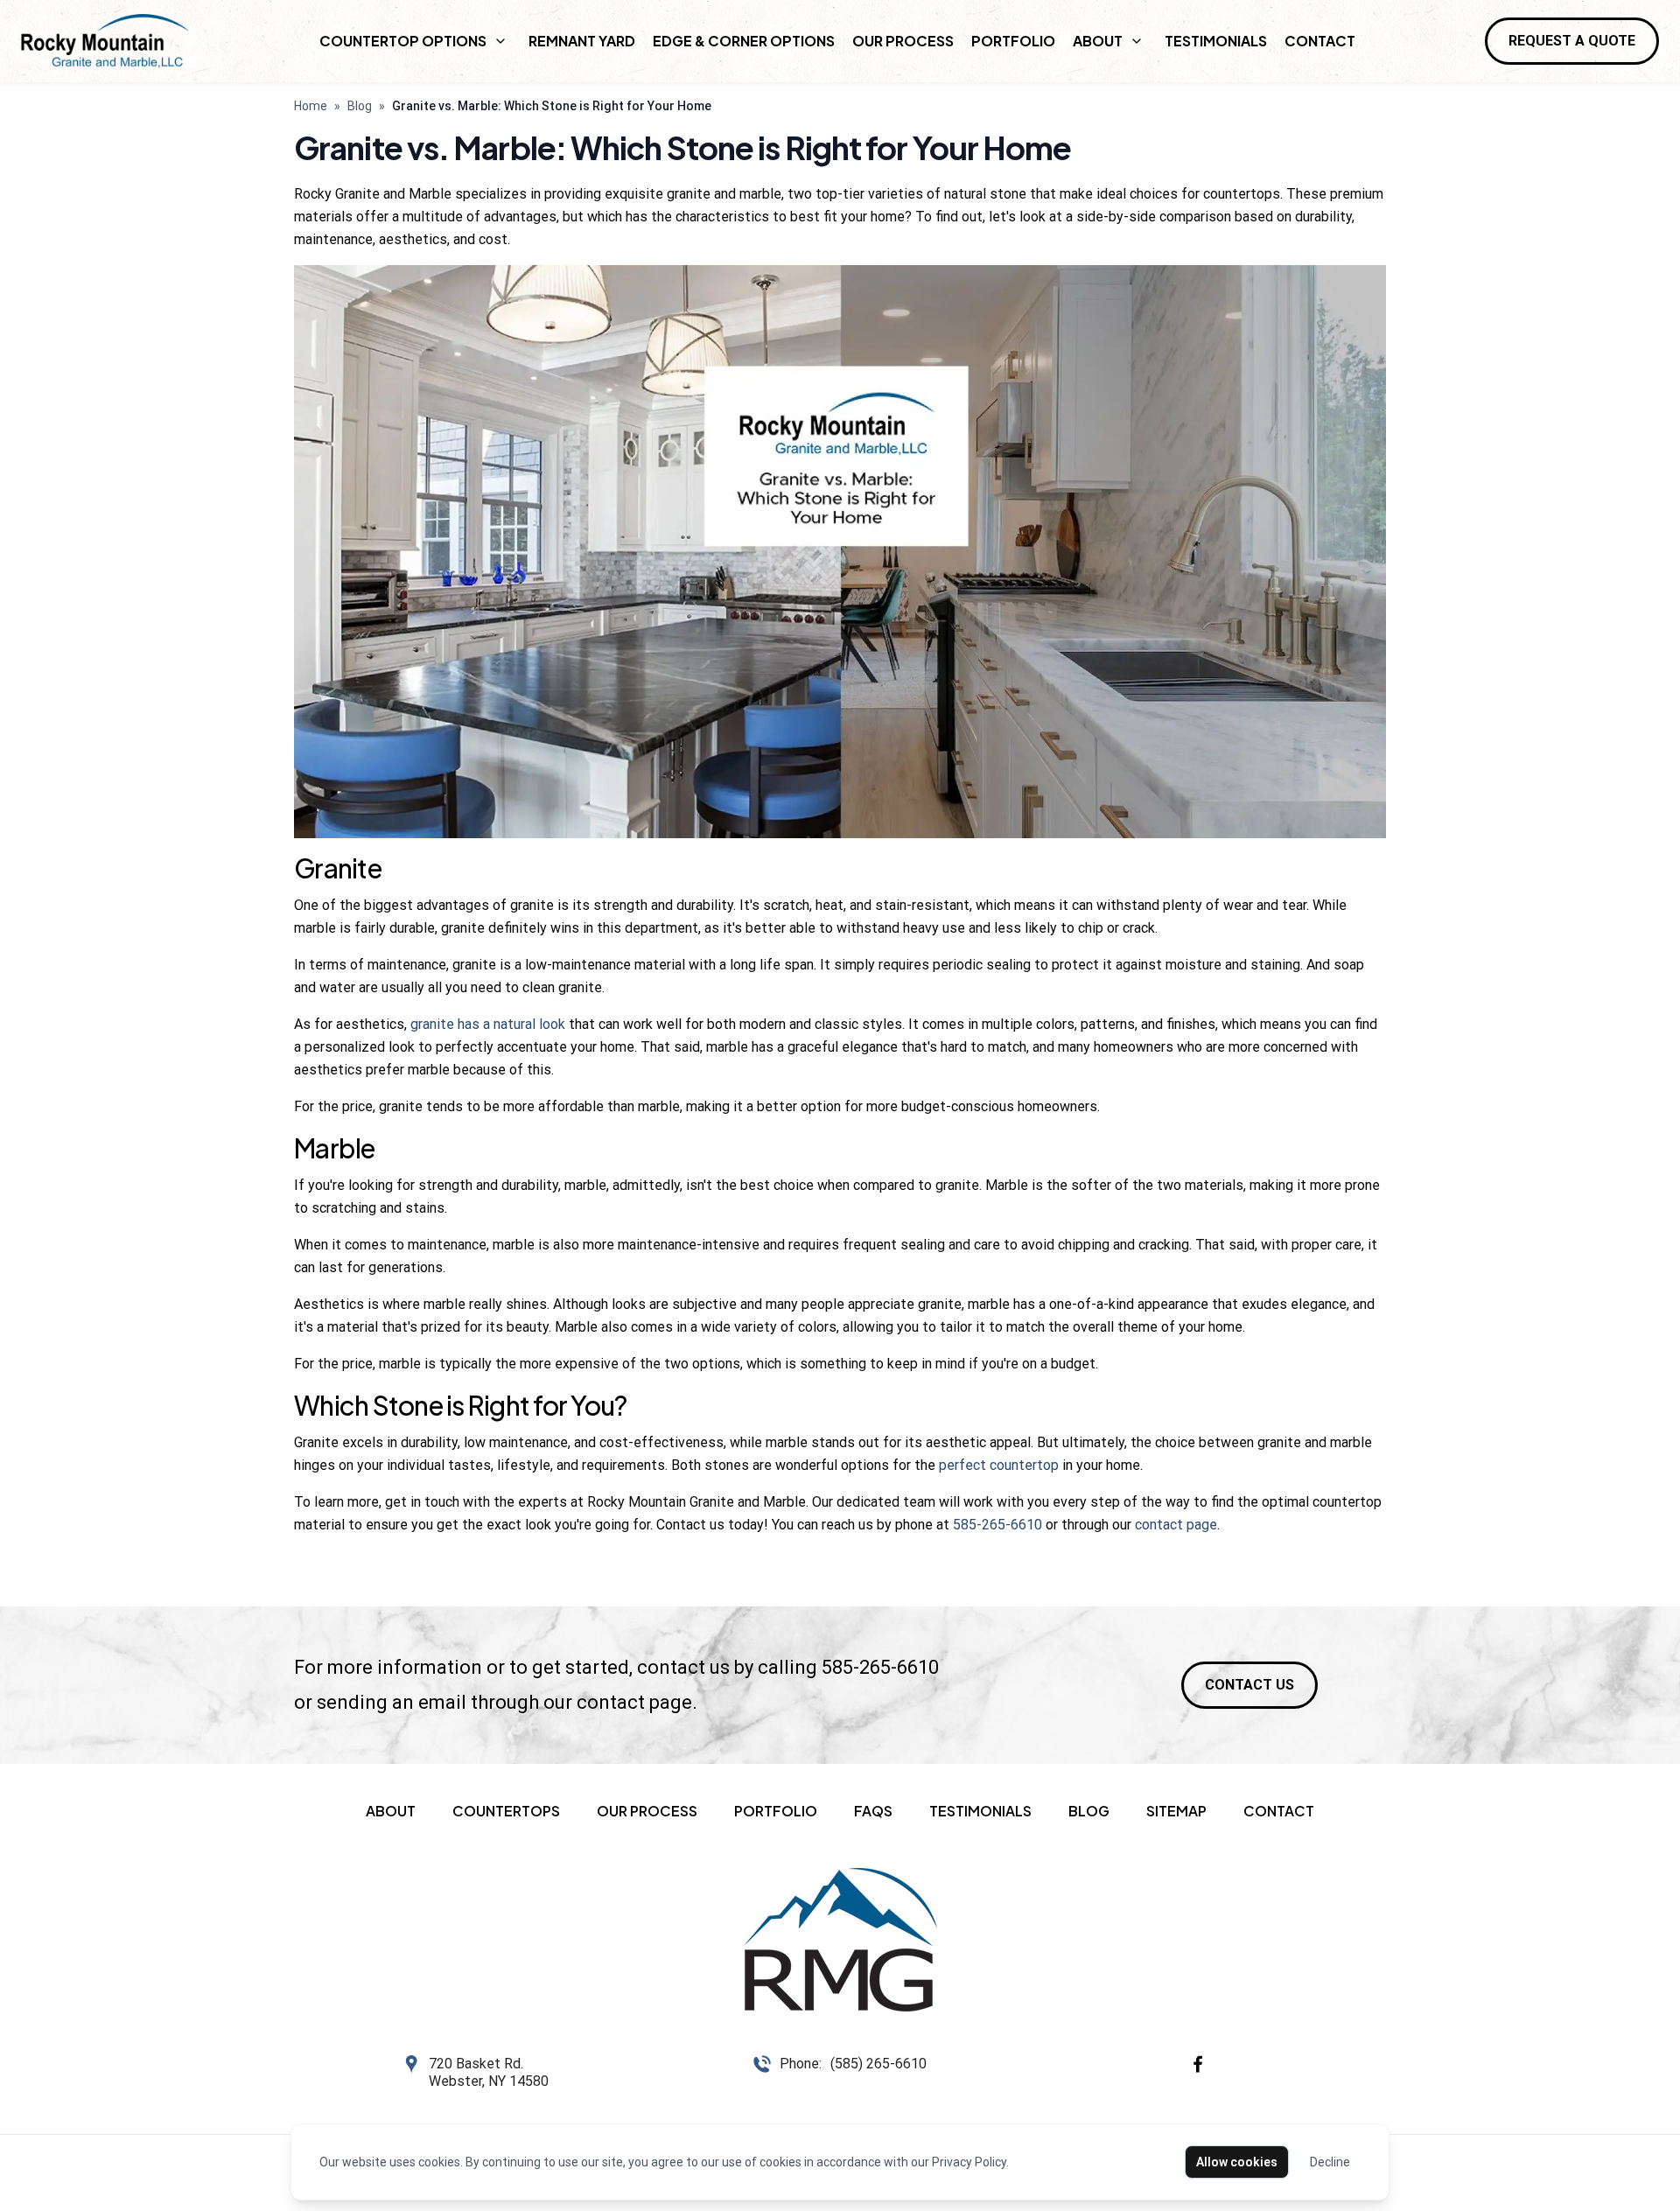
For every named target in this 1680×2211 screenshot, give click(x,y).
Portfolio (1013, 41)
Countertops (506, 1811)
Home (311, 106)
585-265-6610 (997, 1525)
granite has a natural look (488, 1024)
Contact (1320, 41)
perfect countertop (999, 1465)
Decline (1330, 2162)
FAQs (873, 1811)
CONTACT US (1249, 1685)
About (1098, 41)
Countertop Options (403, 41)
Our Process (903, 41)
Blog (360, 106)
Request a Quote (1572, 41)
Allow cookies (1237, 2162)
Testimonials (1216, 41)
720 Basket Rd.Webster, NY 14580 (489, 2072)
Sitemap (1176, 1811)
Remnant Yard (582, 41)
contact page (1176, 1525)
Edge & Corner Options (744, 41)
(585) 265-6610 (878, 2064)
